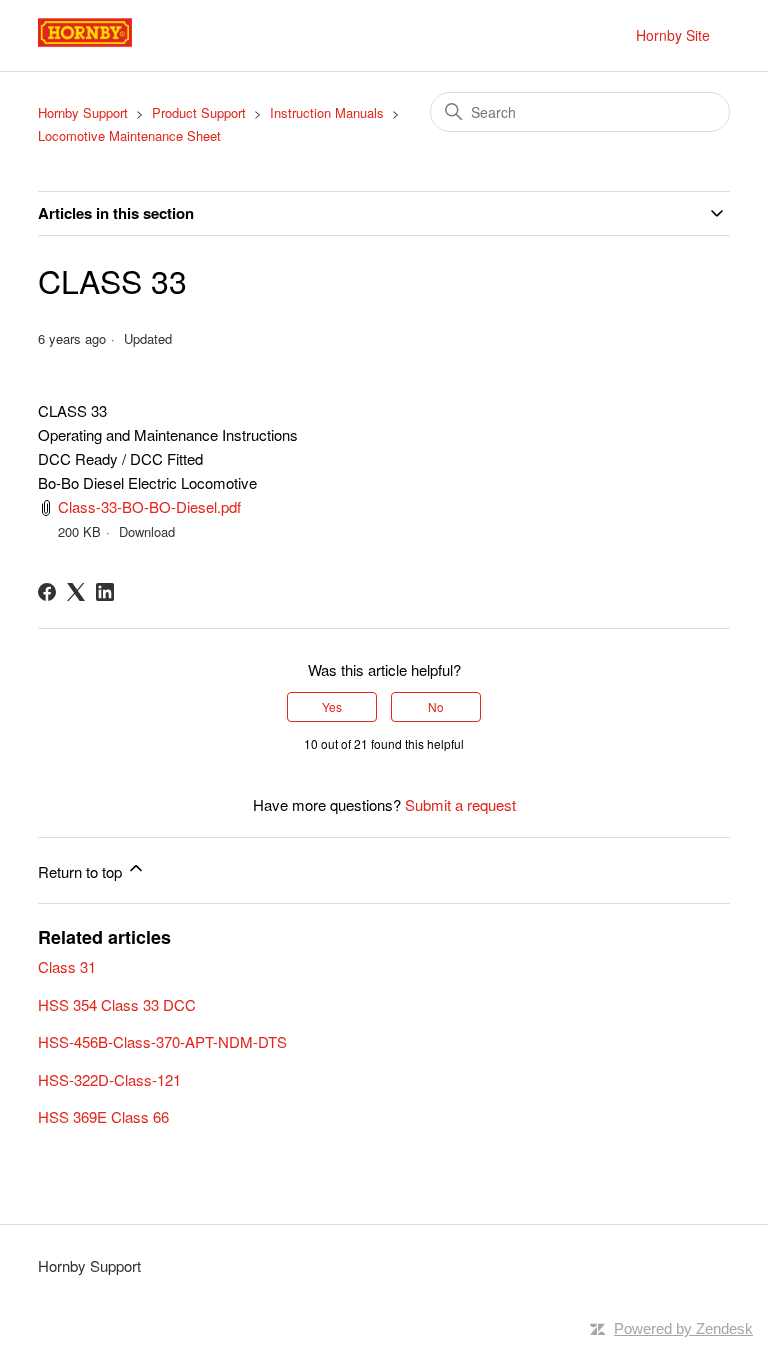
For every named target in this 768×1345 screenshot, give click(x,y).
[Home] (107, 44)
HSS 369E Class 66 (103, 1116)
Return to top (82, 871)
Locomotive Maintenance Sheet (129, 135)
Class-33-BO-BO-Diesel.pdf (149, 506)
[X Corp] (76, 592)
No (436, 706)
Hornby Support (83, 112)
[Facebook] (47, 592)
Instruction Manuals (327, 112)
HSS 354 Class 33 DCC (117, 1004)
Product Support (199, 112)
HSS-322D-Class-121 (109, 1079)
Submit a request (460, 804)
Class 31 (67, 966)
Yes (332, 706)
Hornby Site (673, 35)
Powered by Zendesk (683, 1328)
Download (147, 531)
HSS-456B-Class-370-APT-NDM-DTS (162, 1041)
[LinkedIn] (105, 592)
